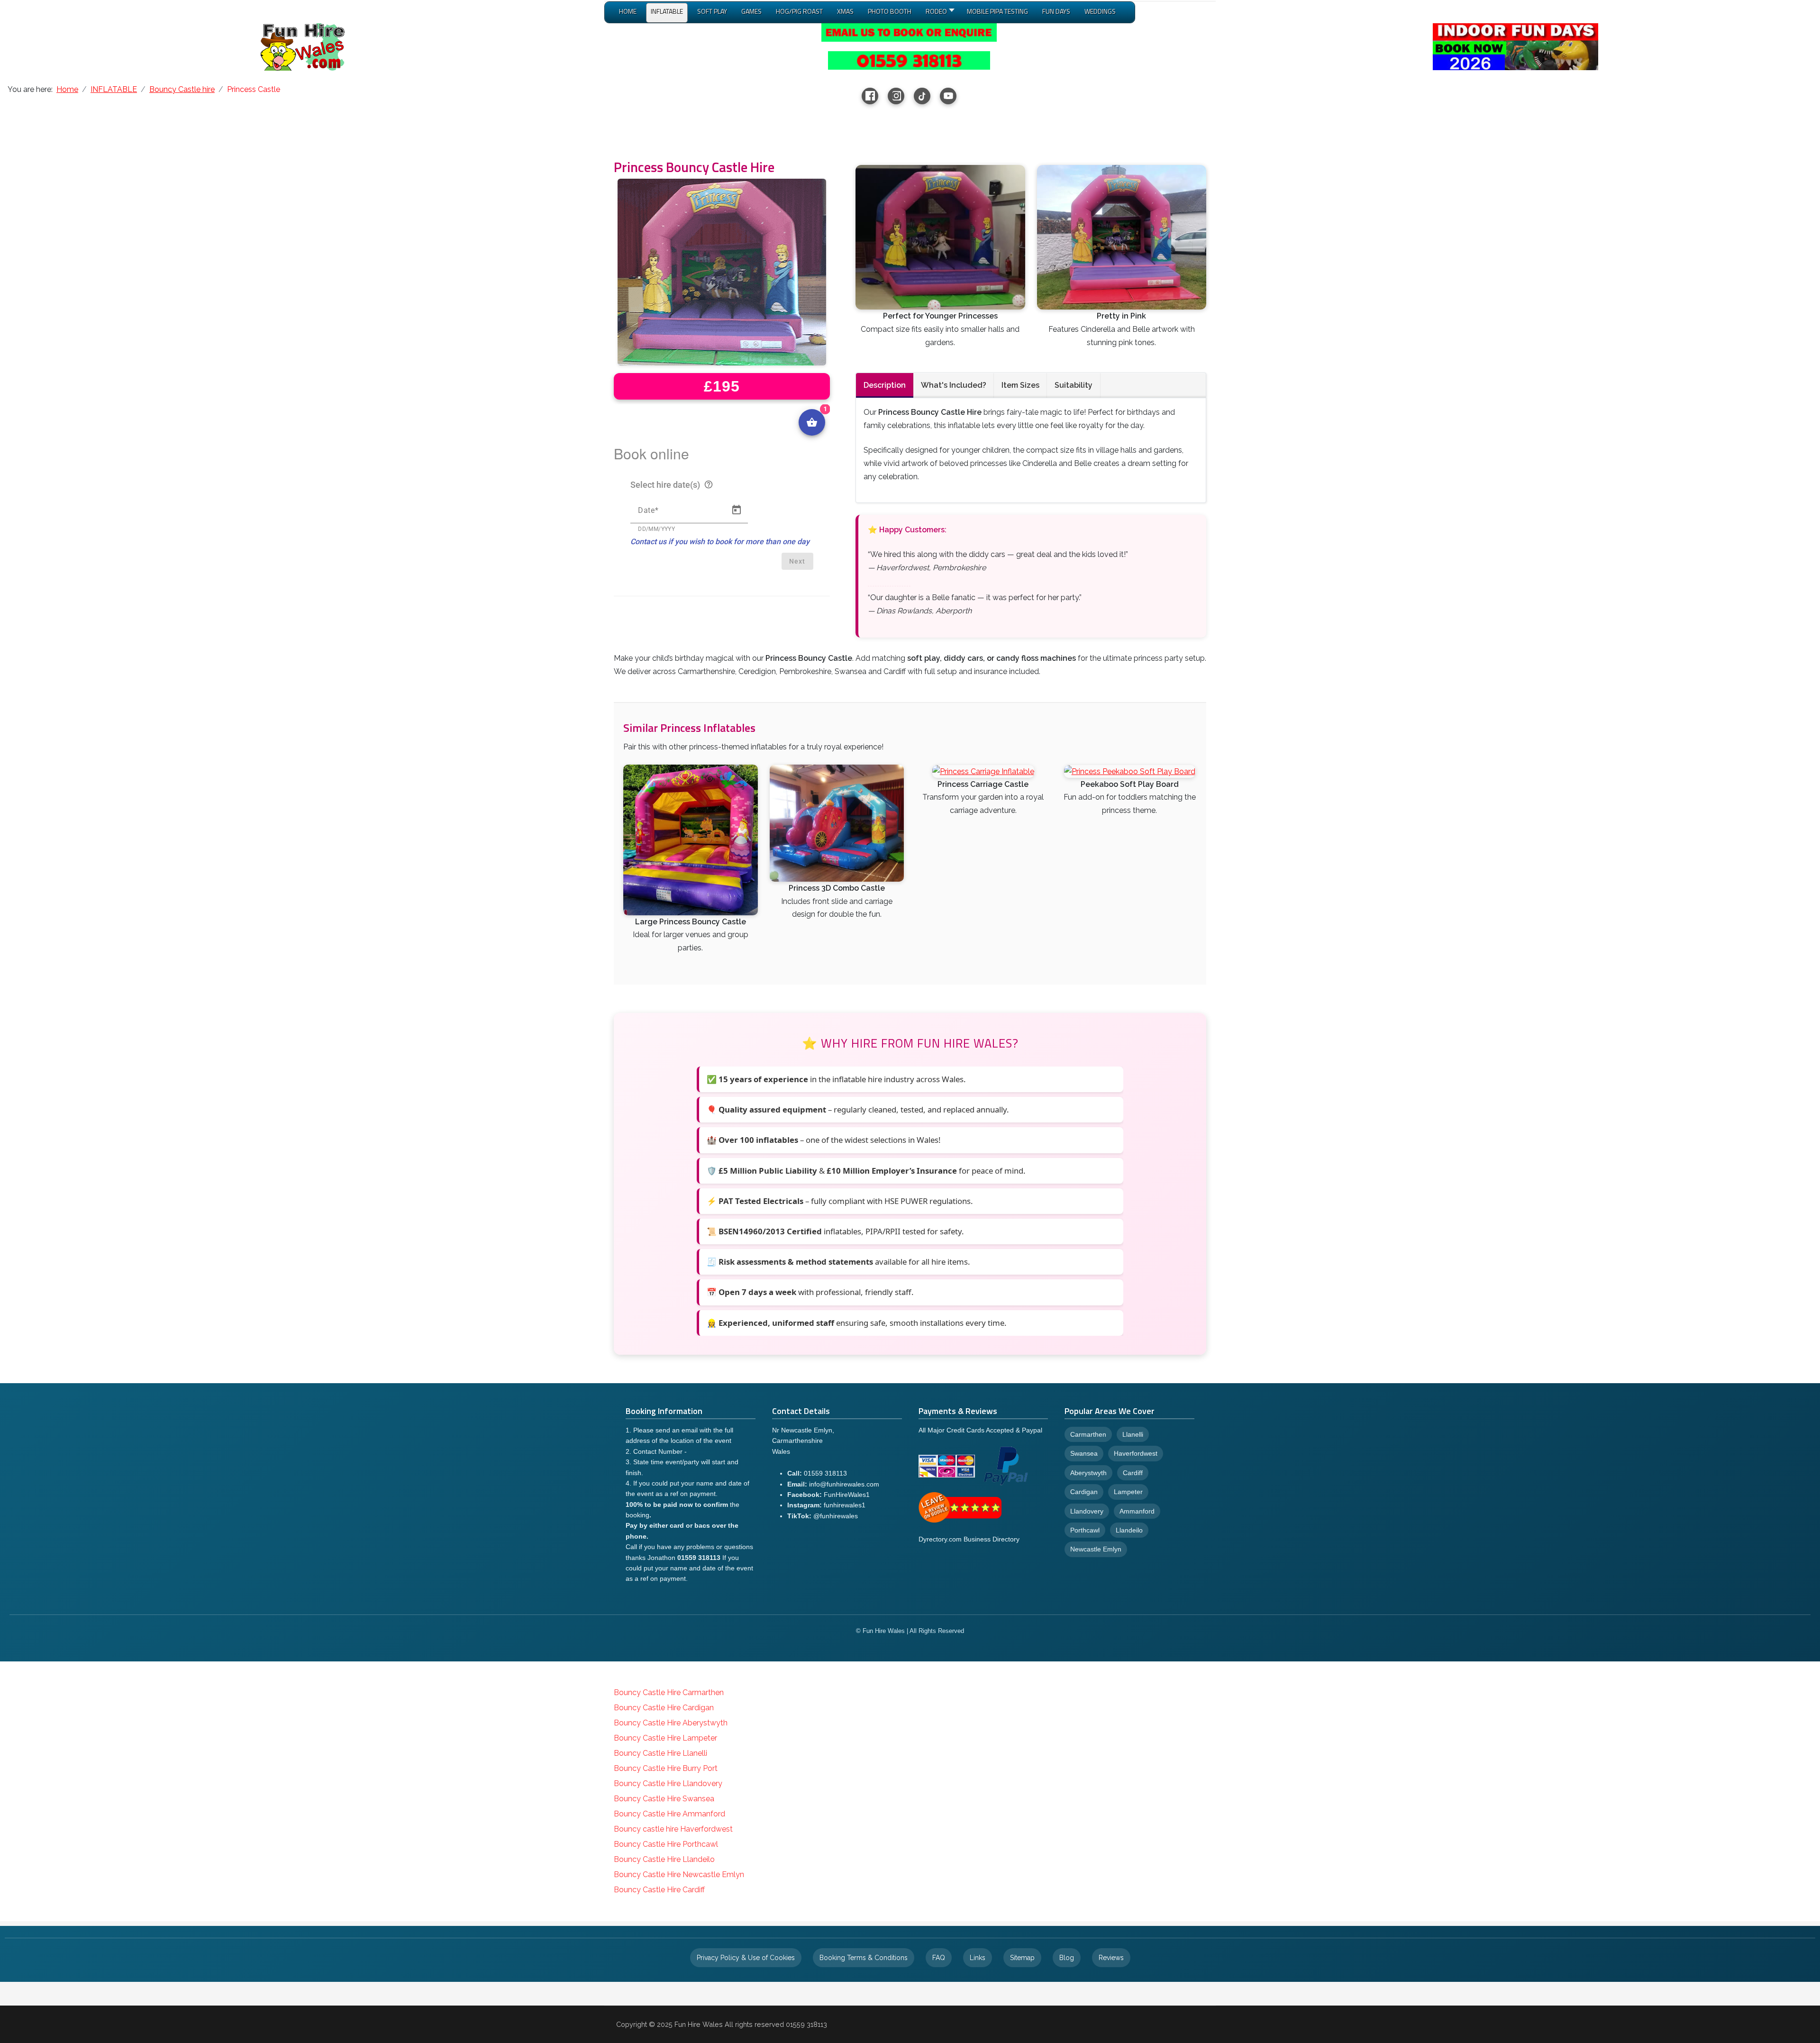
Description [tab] (885, 385)
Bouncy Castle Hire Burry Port (666, 1768)
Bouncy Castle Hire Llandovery (668, 1783)
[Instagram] (896, 96)
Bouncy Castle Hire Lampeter (665, 1738)
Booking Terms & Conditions (864, 1958)
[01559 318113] (909, 60)
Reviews (1111, 1958)
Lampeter (1128, 1492)
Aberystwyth (1088, 1473)
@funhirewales (836, 1516)
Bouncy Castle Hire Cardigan (664, 1708)
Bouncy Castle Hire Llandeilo (664, 1859)
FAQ (939, 1958)
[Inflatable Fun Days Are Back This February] (1515, 46)
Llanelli (1133, 1434)
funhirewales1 (845, 1505)
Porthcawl (1085, 1530)
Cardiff (1133, 1473)
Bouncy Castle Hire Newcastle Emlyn (679, 1874)
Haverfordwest (1136, 1453)
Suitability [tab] (1074, 385)
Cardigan (1084, 1492)
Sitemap (1022, 1958)
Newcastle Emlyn (1096, 1549)
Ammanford (1137, 1511)
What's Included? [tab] (954, 385)
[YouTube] (948, 96)
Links (978, 1958)
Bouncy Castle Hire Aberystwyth (671, 1723)
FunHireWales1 (847, 1495)
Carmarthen (1088, 1434)
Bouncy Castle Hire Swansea (664, 1799)
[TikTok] (922, 96)
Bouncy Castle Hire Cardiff (659, 1890)
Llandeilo (1129, 1530)
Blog (1067, 1958)
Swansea (1084, 1453)
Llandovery (1087, 1511)
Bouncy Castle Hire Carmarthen (669, 1692)
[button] (939, 13)
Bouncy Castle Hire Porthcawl (666, 1844)
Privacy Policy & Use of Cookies (746, 1958)
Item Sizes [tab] (1020, 385)
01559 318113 (825, 1473)
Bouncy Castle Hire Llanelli (660, 1753)
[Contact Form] (909, 32)
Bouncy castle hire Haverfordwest (673, 1829)
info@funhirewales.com (844, 1484)
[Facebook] (870, 96)
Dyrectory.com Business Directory (969, 1539)
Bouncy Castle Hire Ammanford (669, 1814)
